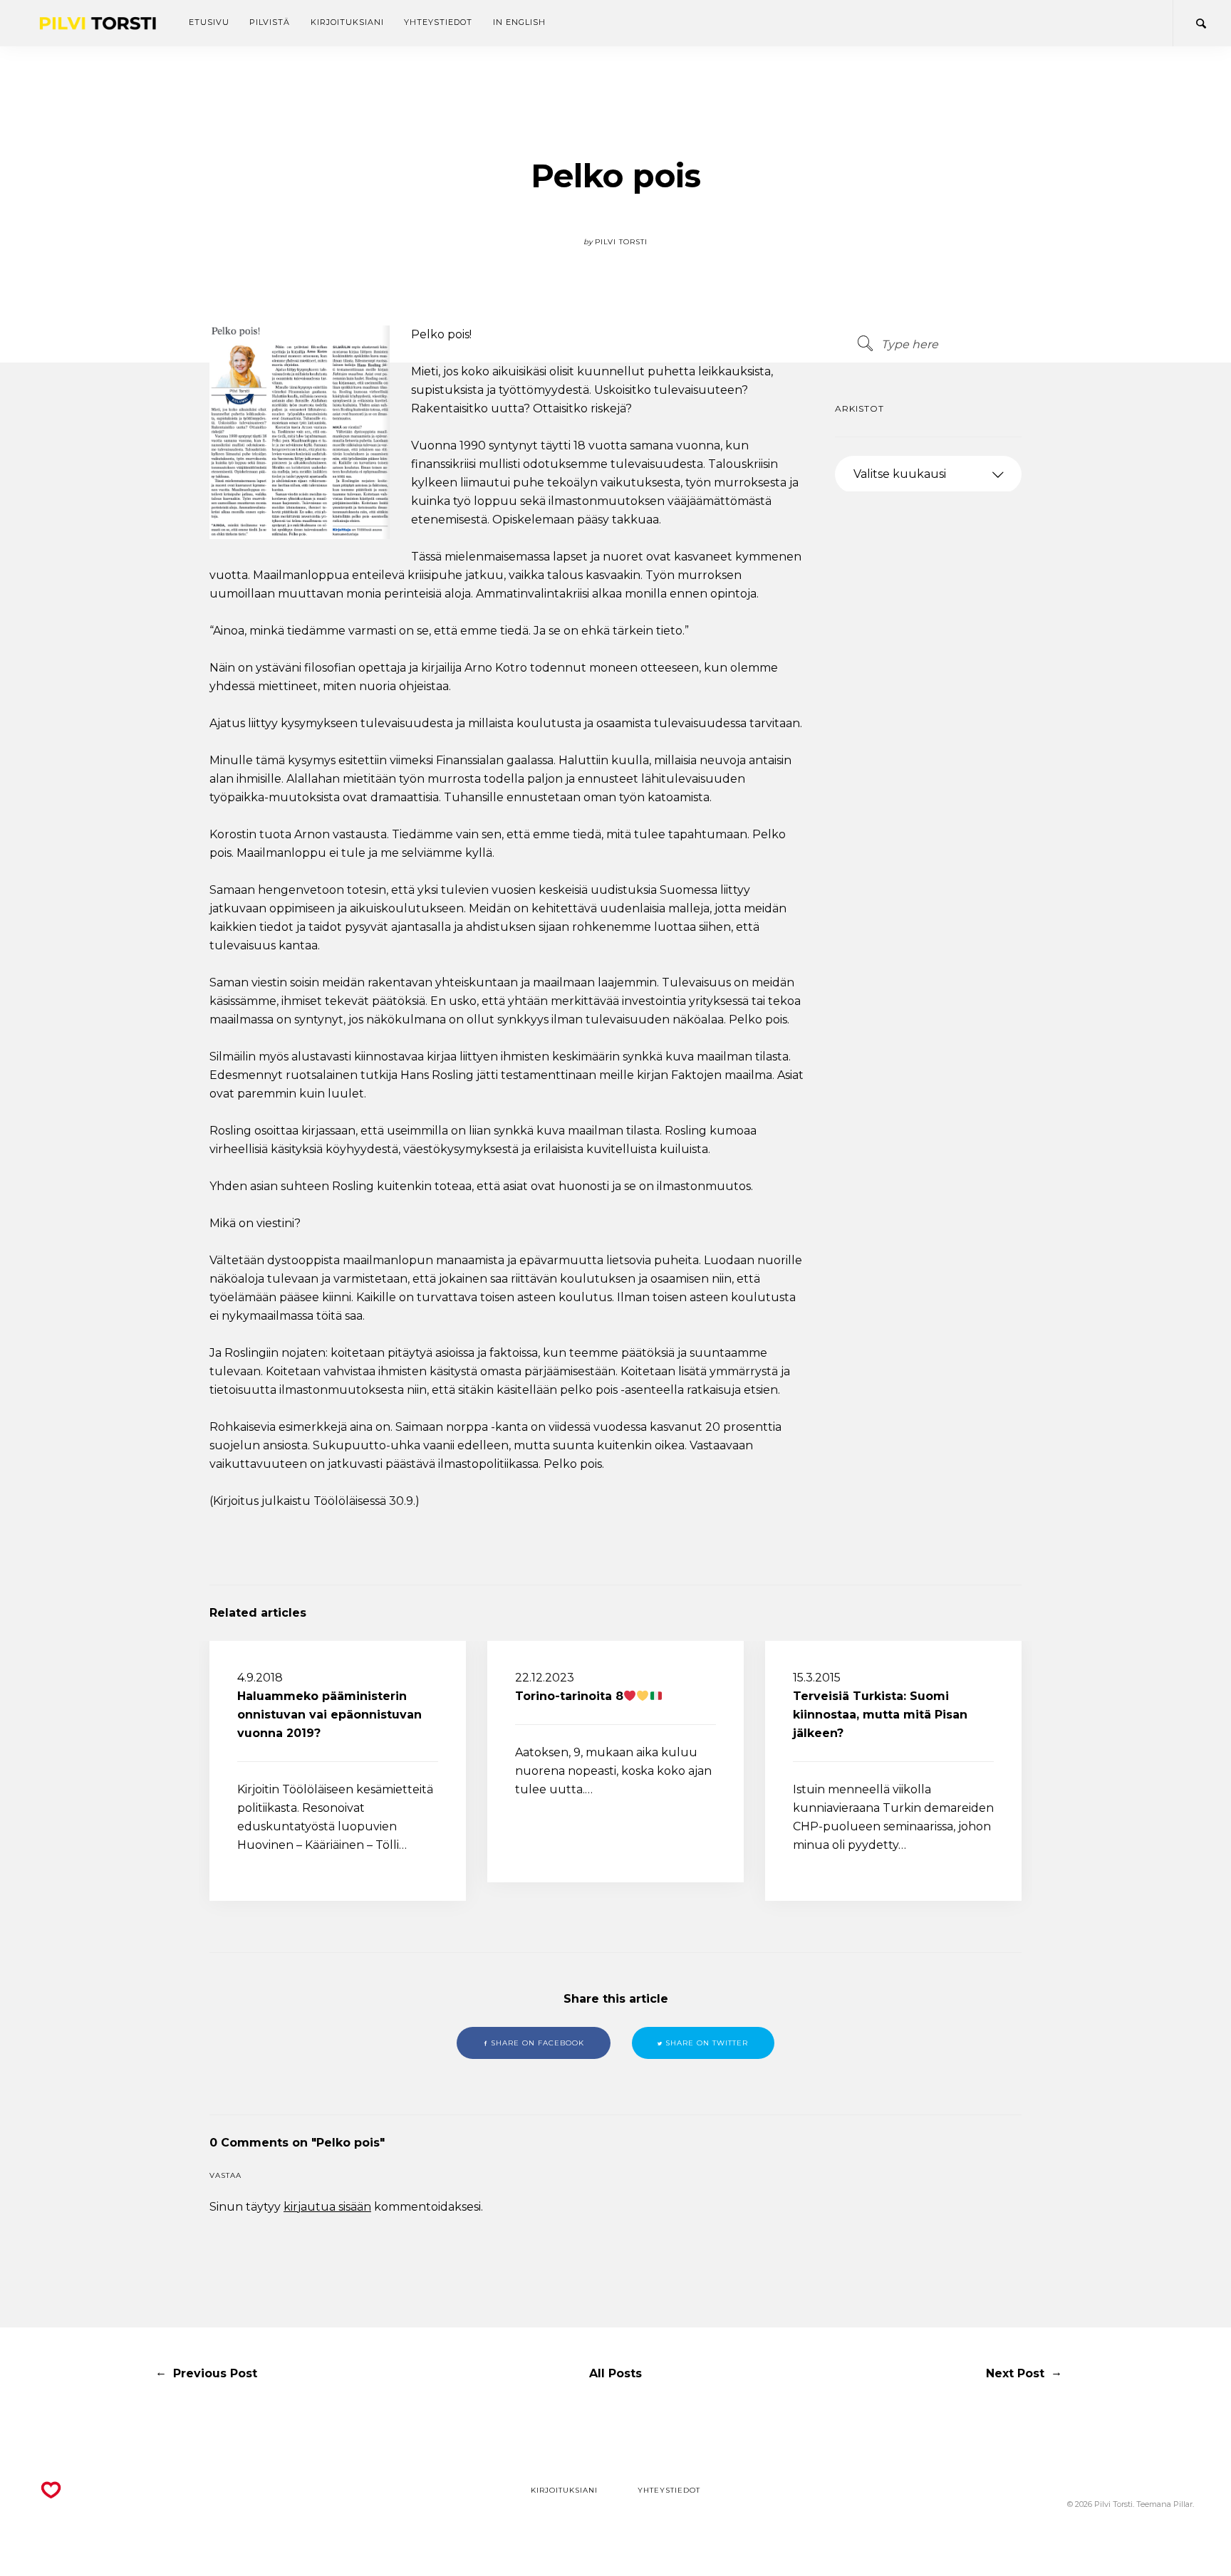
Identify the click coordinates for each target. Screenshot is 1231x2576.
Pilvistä (270, 22)
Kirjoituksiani (347, 22)
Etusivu (209, 22)
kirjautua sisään (327, 2207)
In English (519, 22)
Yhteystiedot (438, 22)
